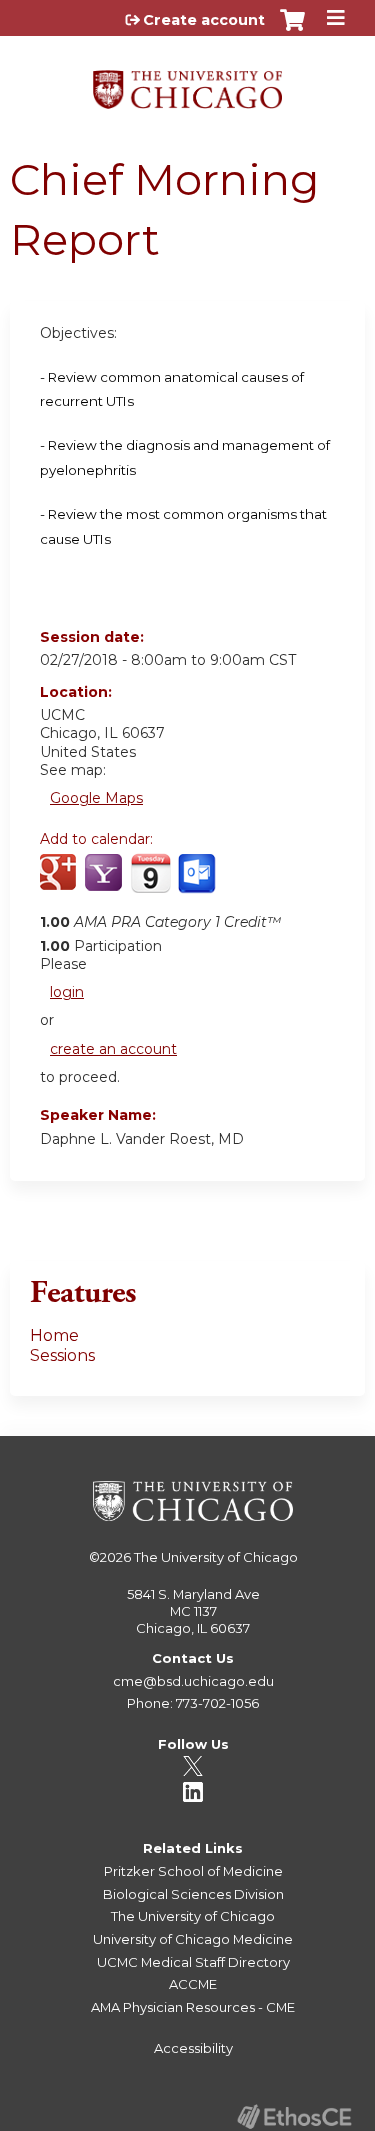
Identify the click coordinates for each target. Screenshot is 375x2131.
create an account (113, 1049)
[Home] (187, 82)
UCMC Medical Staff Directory (193, 1962)
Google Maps (96, 798)
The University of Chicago (216, 1557)
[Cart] (292, 30)
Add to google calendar (60, 884)
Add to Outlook (198, 884)
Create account (204, 20)
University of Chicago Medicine (193, 1939)
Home (54, 1335)
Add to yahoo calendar (105, 884)
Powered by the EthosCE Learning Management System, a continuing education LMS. (294, 2116)
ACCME (193, 1984)
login (67, 992)
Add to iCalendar (150, 883)
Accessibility (193, 2048)
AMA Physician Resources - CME (193, 2007)
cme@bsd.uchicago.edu (193, 1681)
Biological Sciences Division (193, 1894)
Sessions (62, 1355)
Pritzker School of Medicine (193, 1871)
